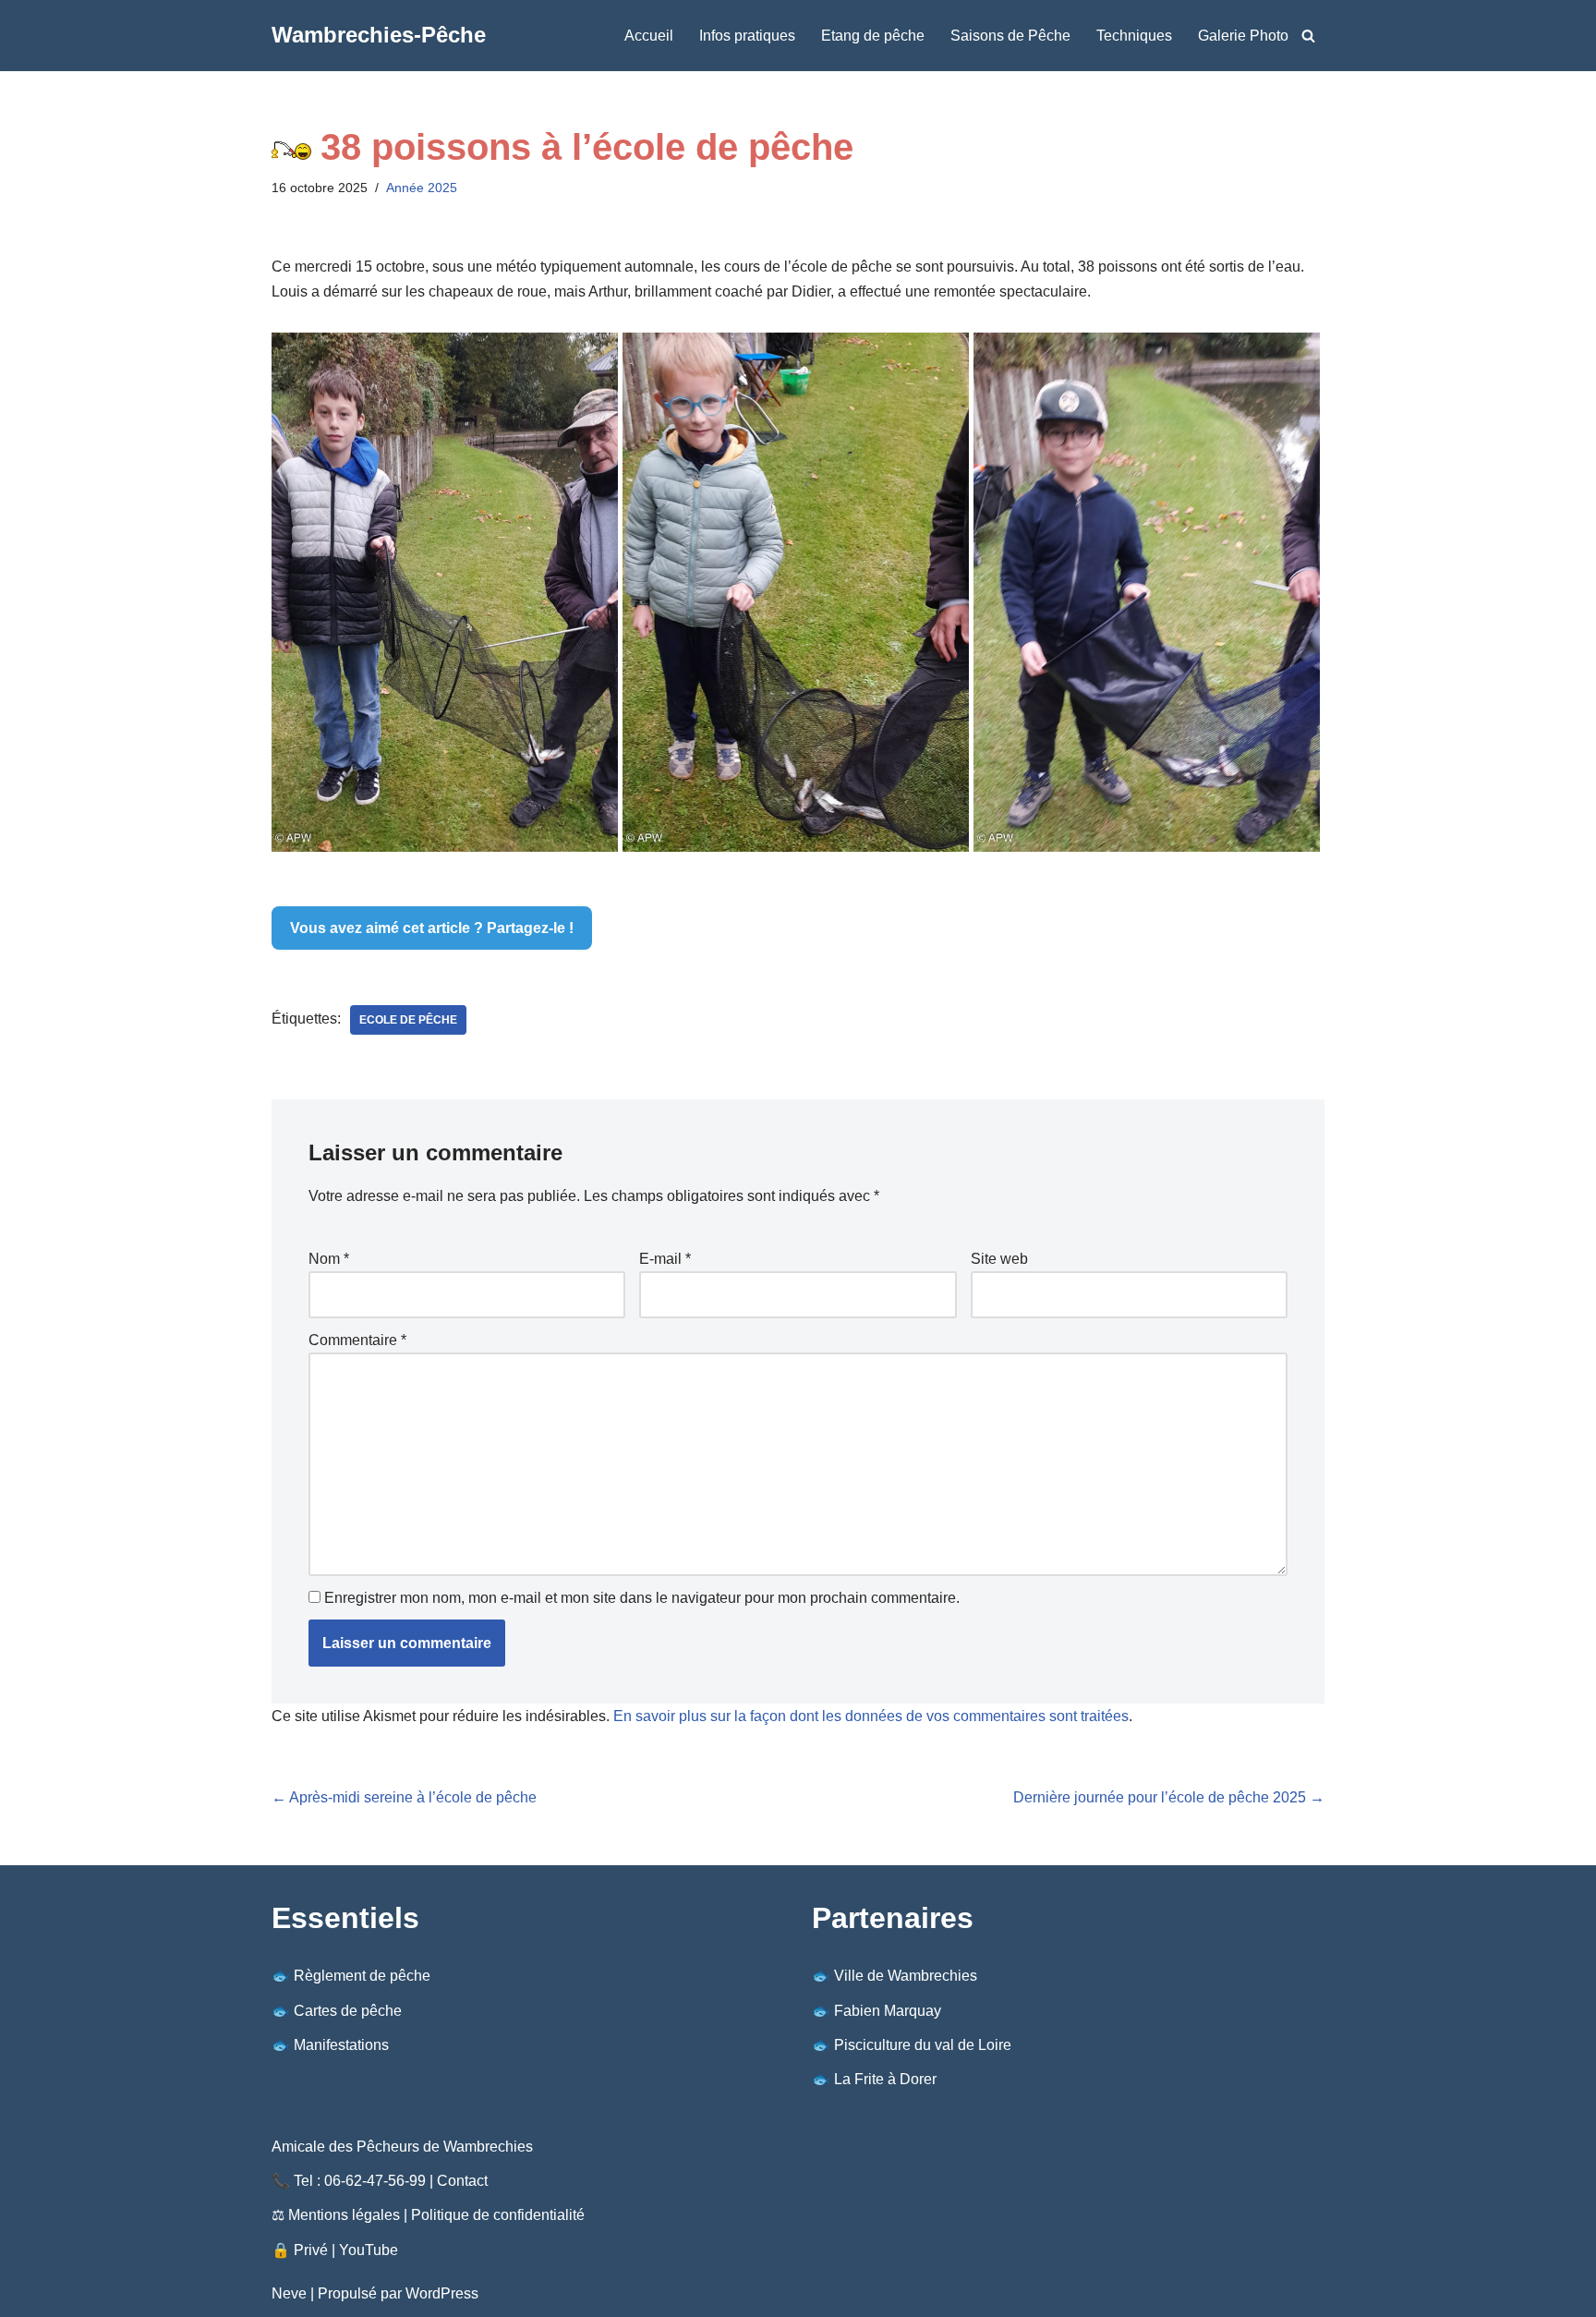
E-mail (665, 1259)
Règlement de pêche (362, 1976)
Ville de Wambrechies (906, 1976)
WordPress (442, 2293)
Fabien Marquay (888, 2011)
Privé (311, 2250)
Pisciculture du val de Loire (923, 2045)
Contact (462, 2181)
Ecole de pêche (408, 1020)
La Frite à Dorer (885, 2079)
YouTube (369, 2250)
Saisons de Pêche (1010, 36)
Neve (289, 2293)
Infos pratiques (747, 36)
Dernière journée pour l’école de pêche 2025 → (1169, 1797)
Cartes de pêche (348, 2011)
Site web (999, 1259)
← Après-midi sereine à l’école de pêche (404, 1797)
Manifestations (341, 2045)
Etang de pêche (873, 36)
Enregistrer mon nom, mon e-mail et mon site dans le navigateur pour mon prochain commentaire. (642, 1598)
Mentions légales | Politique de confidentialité (436, 2215)
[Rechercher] (1308, 36)
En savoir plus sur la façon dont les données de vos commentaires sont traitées (871, 1716)
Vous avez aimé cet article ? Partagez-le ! (432, 928)
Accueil (649, 36)
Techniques (1134, 36)
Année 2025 (422, 188)
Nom (329, 1259)
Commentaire (357, 1340)
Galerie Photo (1243, 36)
